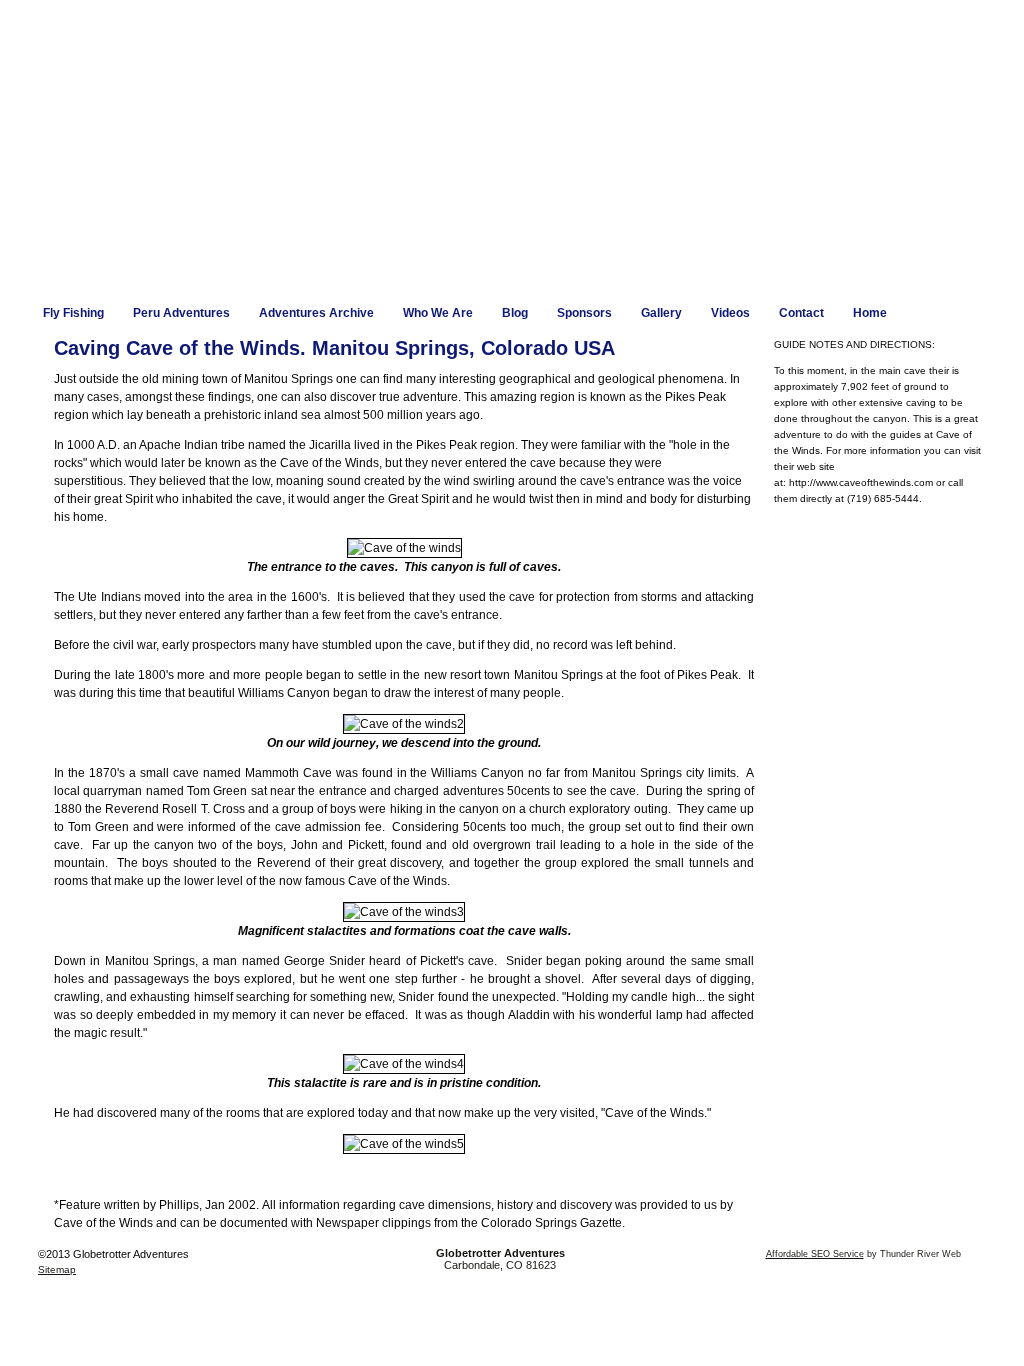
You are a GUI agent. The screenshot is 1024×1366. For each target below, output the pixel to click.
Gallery (661, 313)
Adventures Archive (316, 313)
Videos (730, 313)
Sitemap (57, 1269)
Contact (801, 313)
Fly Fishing (73, 313)
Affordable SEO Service (815, 1254)
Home (870, 313)
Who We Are (438, 313)
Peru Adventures (181, 313)
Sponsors (584, 313)
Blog (515, 313)
